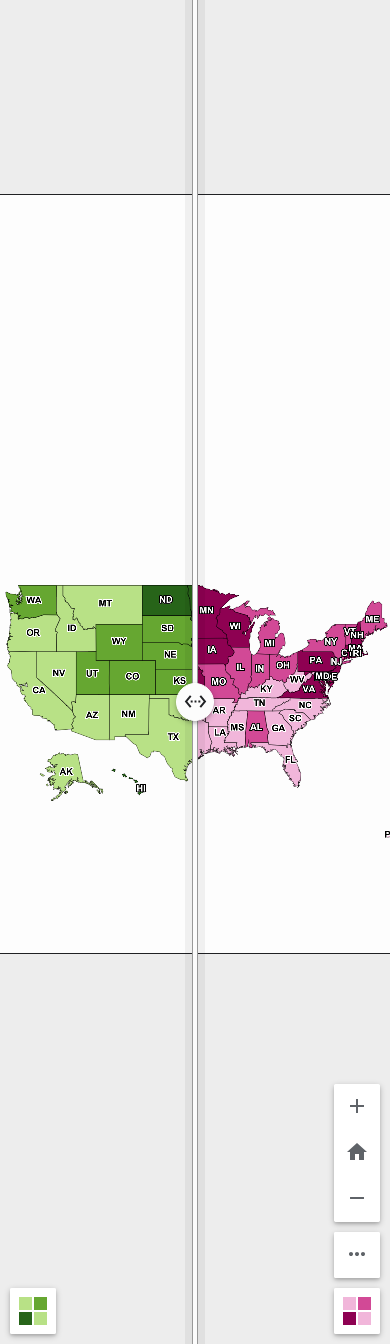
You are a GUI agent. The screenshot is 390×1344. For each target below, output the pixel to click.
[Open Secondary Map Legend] (357, 1311)
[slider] (195, 672)
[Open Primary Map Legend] (33, 1311)
